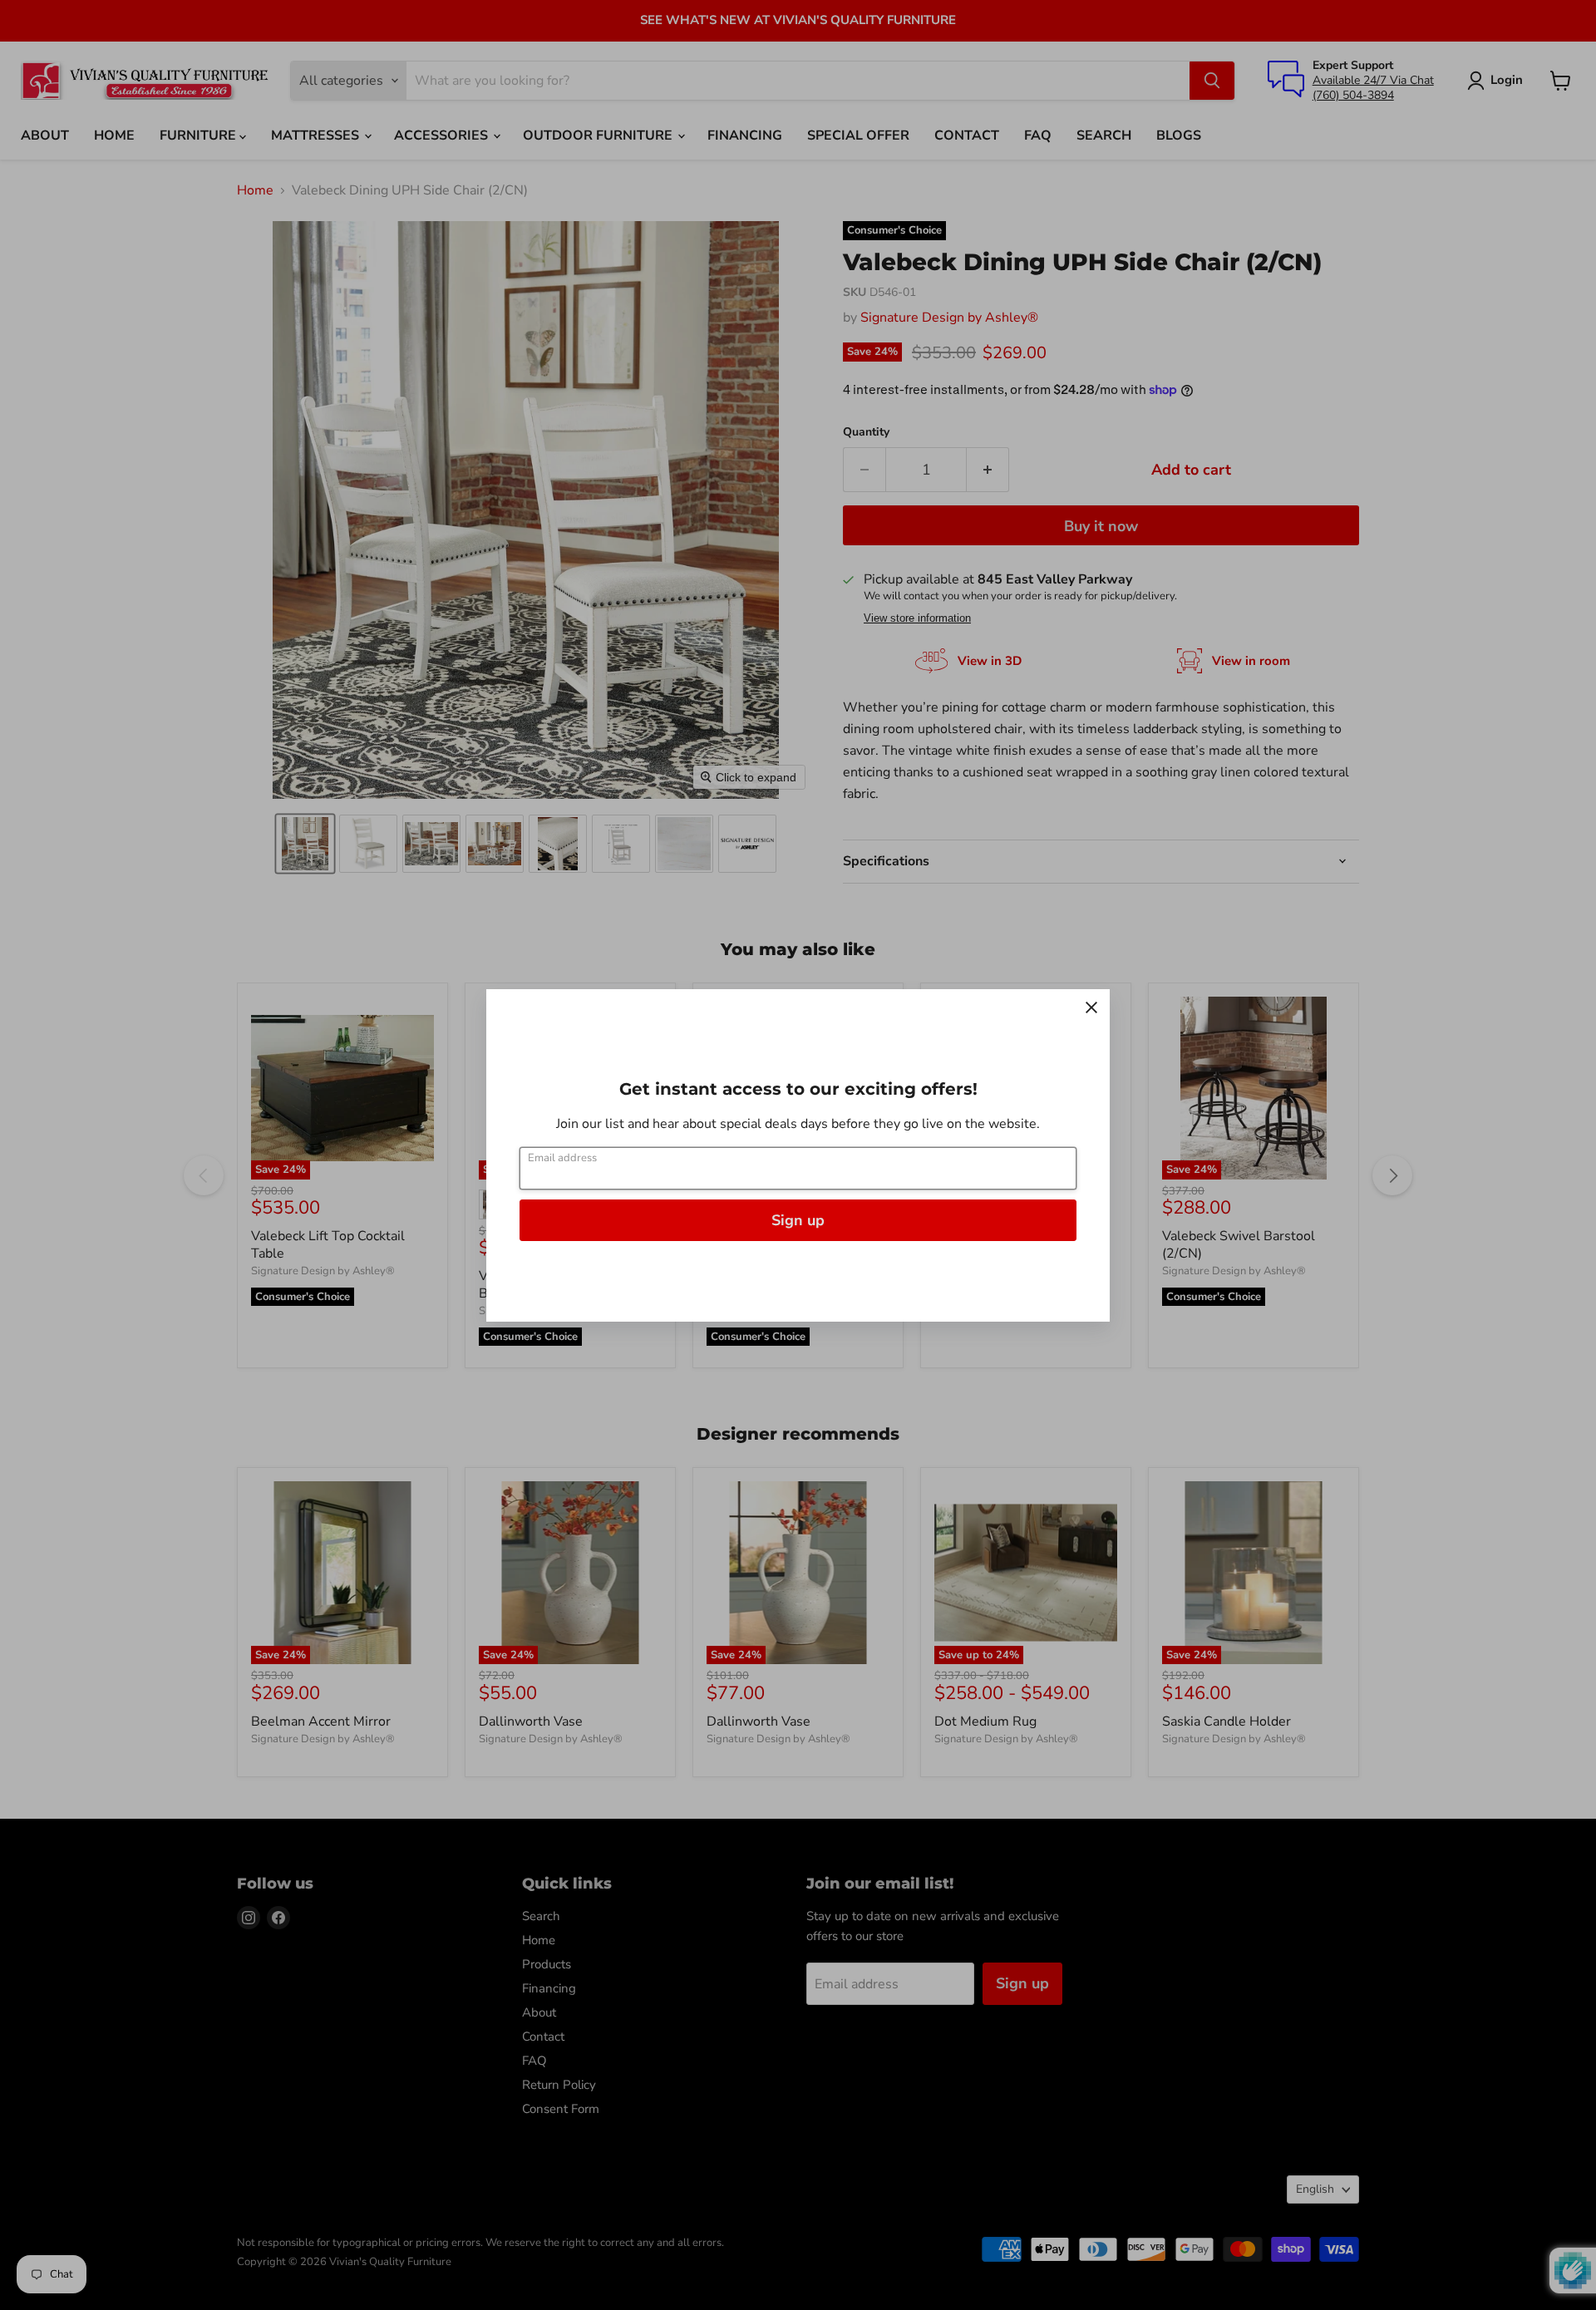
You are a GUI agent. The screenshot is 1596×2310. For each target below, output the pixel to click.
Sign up (798, 1220)
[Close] (1091, 1007)
